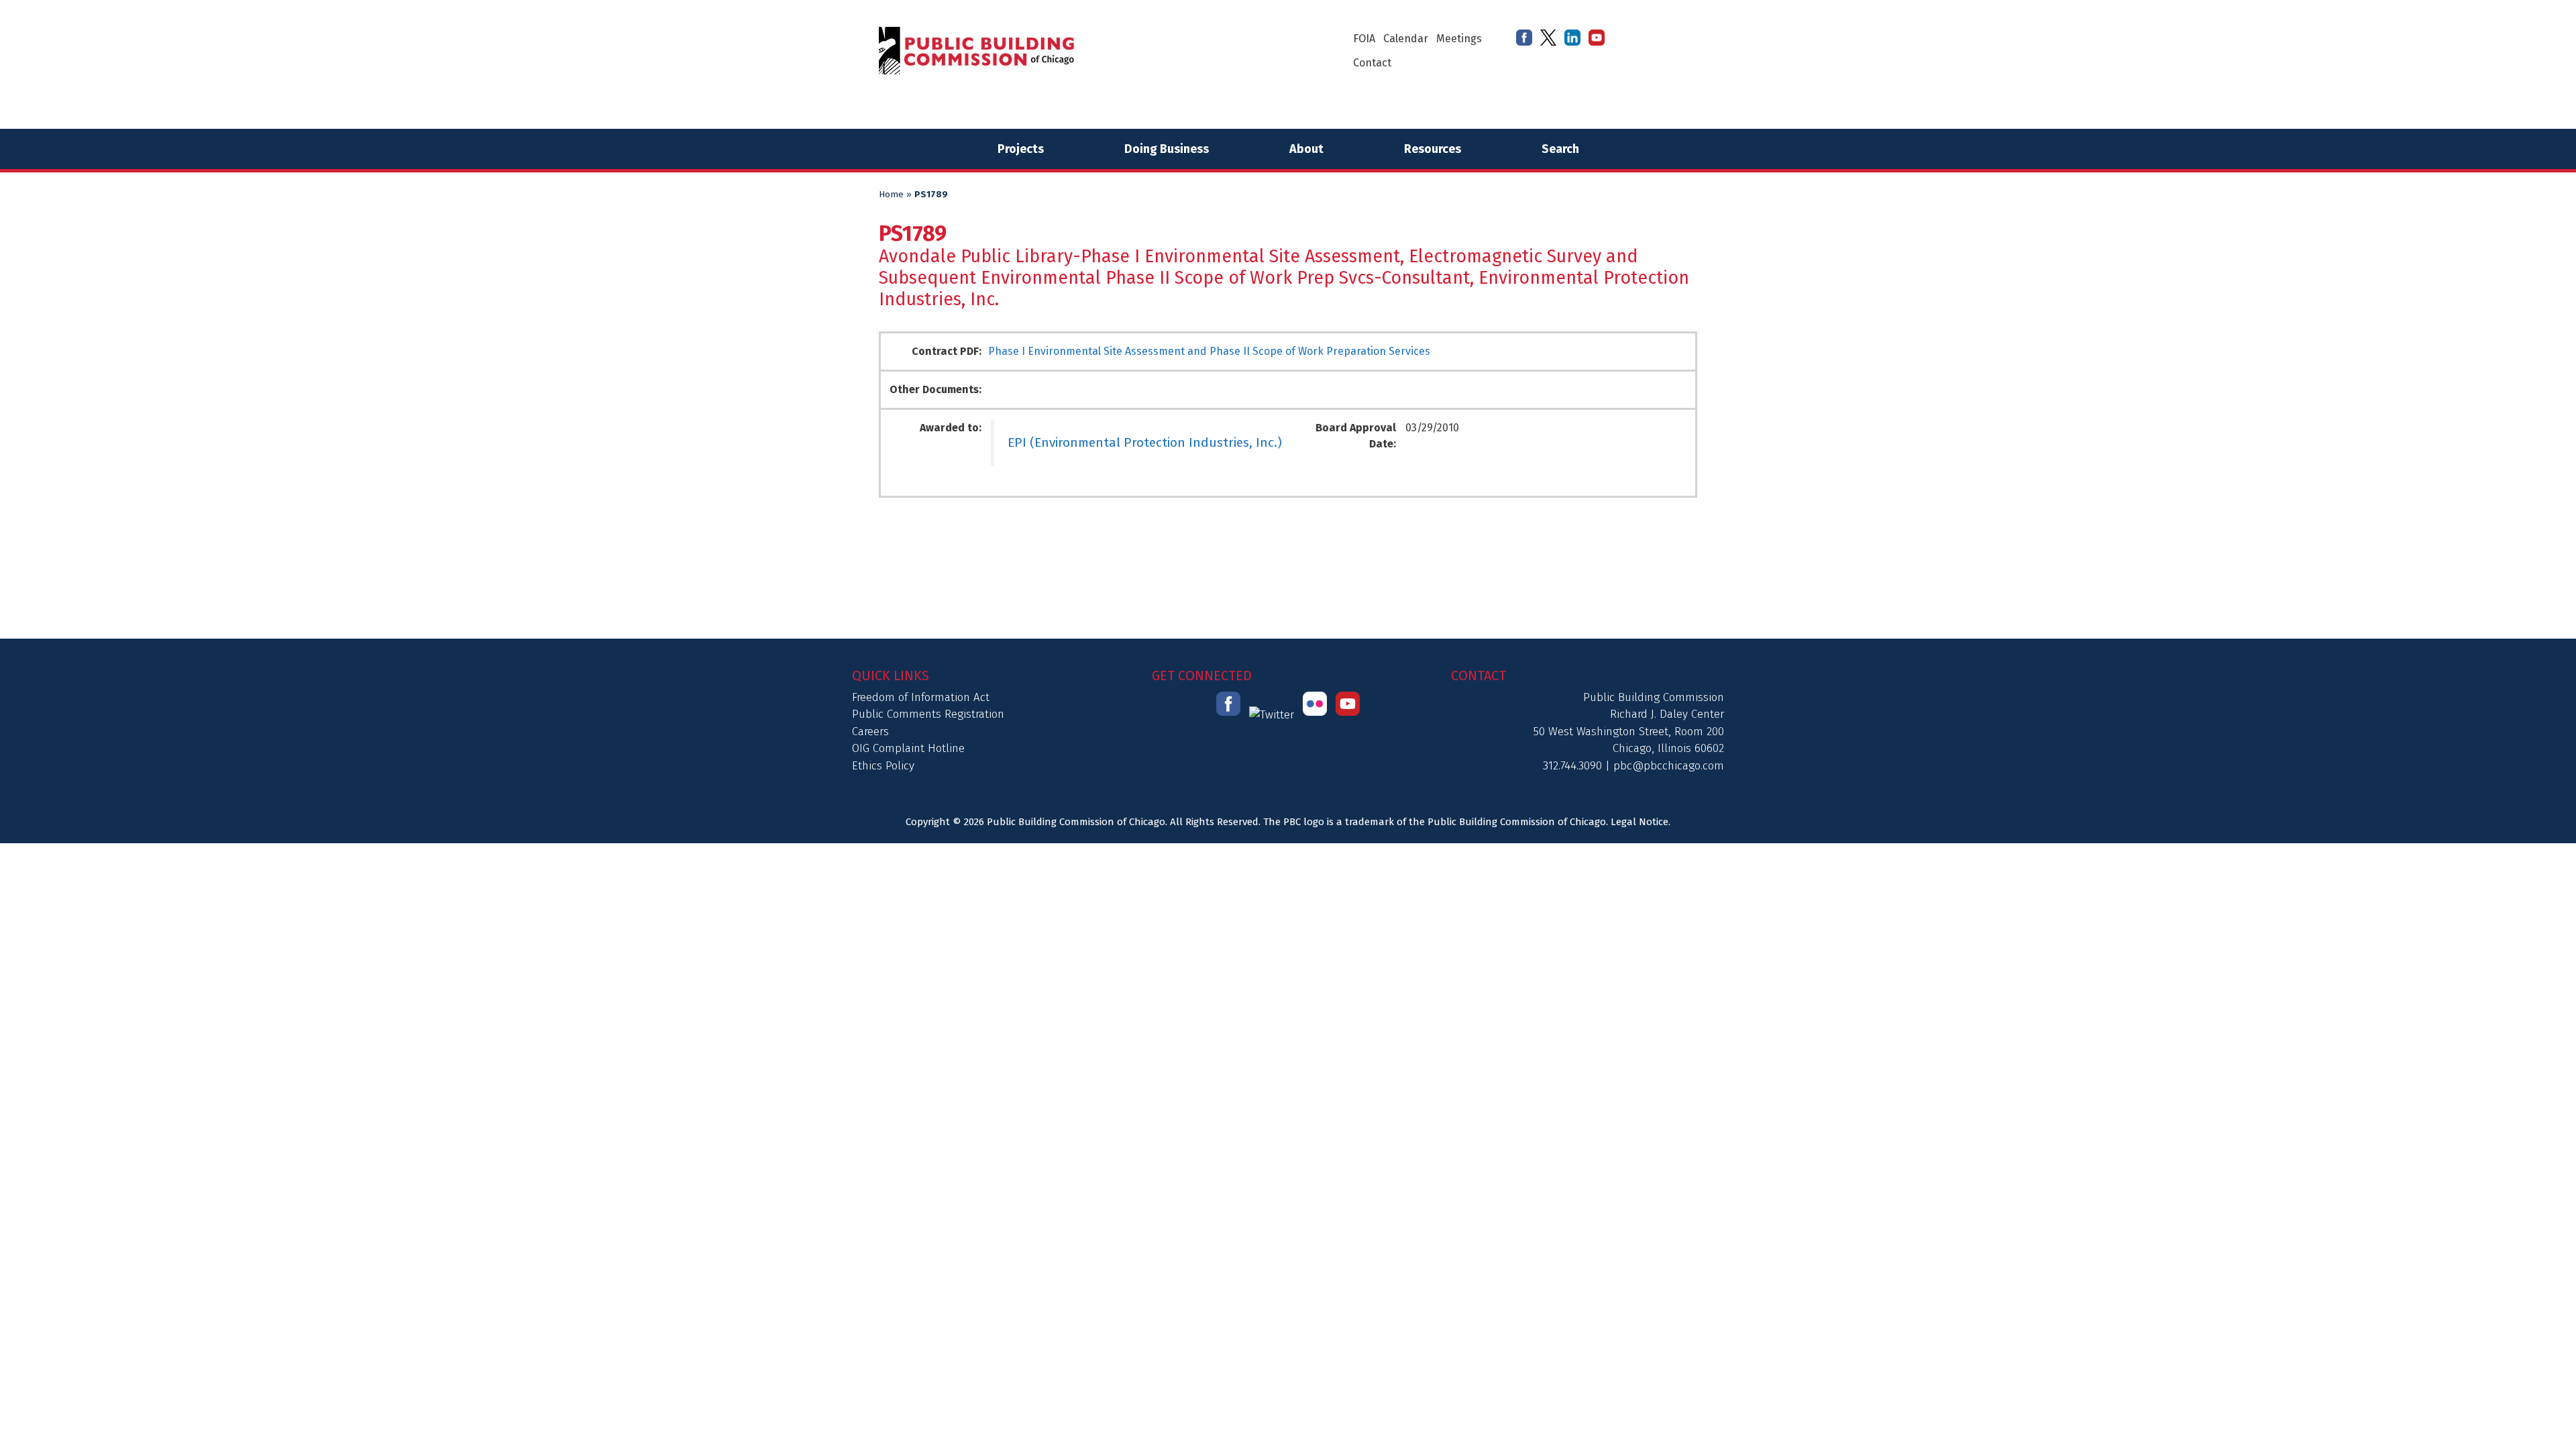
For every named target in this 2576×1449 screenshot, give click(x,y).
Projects (1021, 149)
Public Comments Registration (928, 714)
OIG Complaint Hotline (908, 748)
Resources (1433, 149)
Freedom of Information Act (921, 697)
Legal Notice (1640, 822)
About (1306, 149)
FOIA (1364, 39)
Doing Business (1167, 149)
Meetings (1459, 39)
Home (891, 195)
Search (1560, 149)
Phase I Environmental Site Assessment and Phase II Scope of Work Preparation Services (1209, 351)
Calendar (1406, 39)
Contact (1372, 63)
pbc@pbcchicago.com (1669, 766)
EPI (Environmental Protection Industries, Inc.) (1145, 442)
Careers (870, 732)
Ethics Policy (883, 766)
